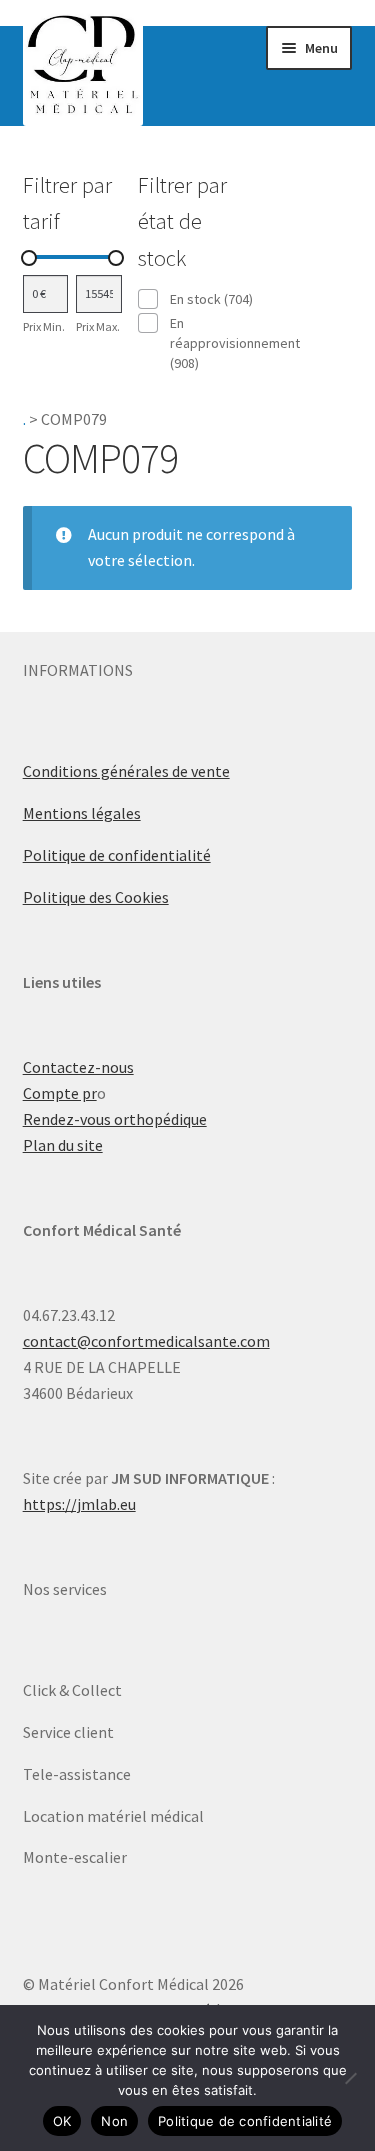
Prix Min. (44, 326)
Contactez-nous (78, 1067)
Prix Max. (98, 326)
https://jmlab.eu (79, 1504)
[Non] (350, 2078)
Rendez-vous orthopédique (115, 1119)
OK (62, 2121)
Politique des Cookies (96, 897)
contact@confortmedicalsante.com (146, 1341)
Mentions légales (82, 813)
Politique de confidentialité (117, 855)
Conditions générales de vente (126, 771)
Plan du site (63, 1145)
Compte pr (60, 1093)
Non (114, 2121)
